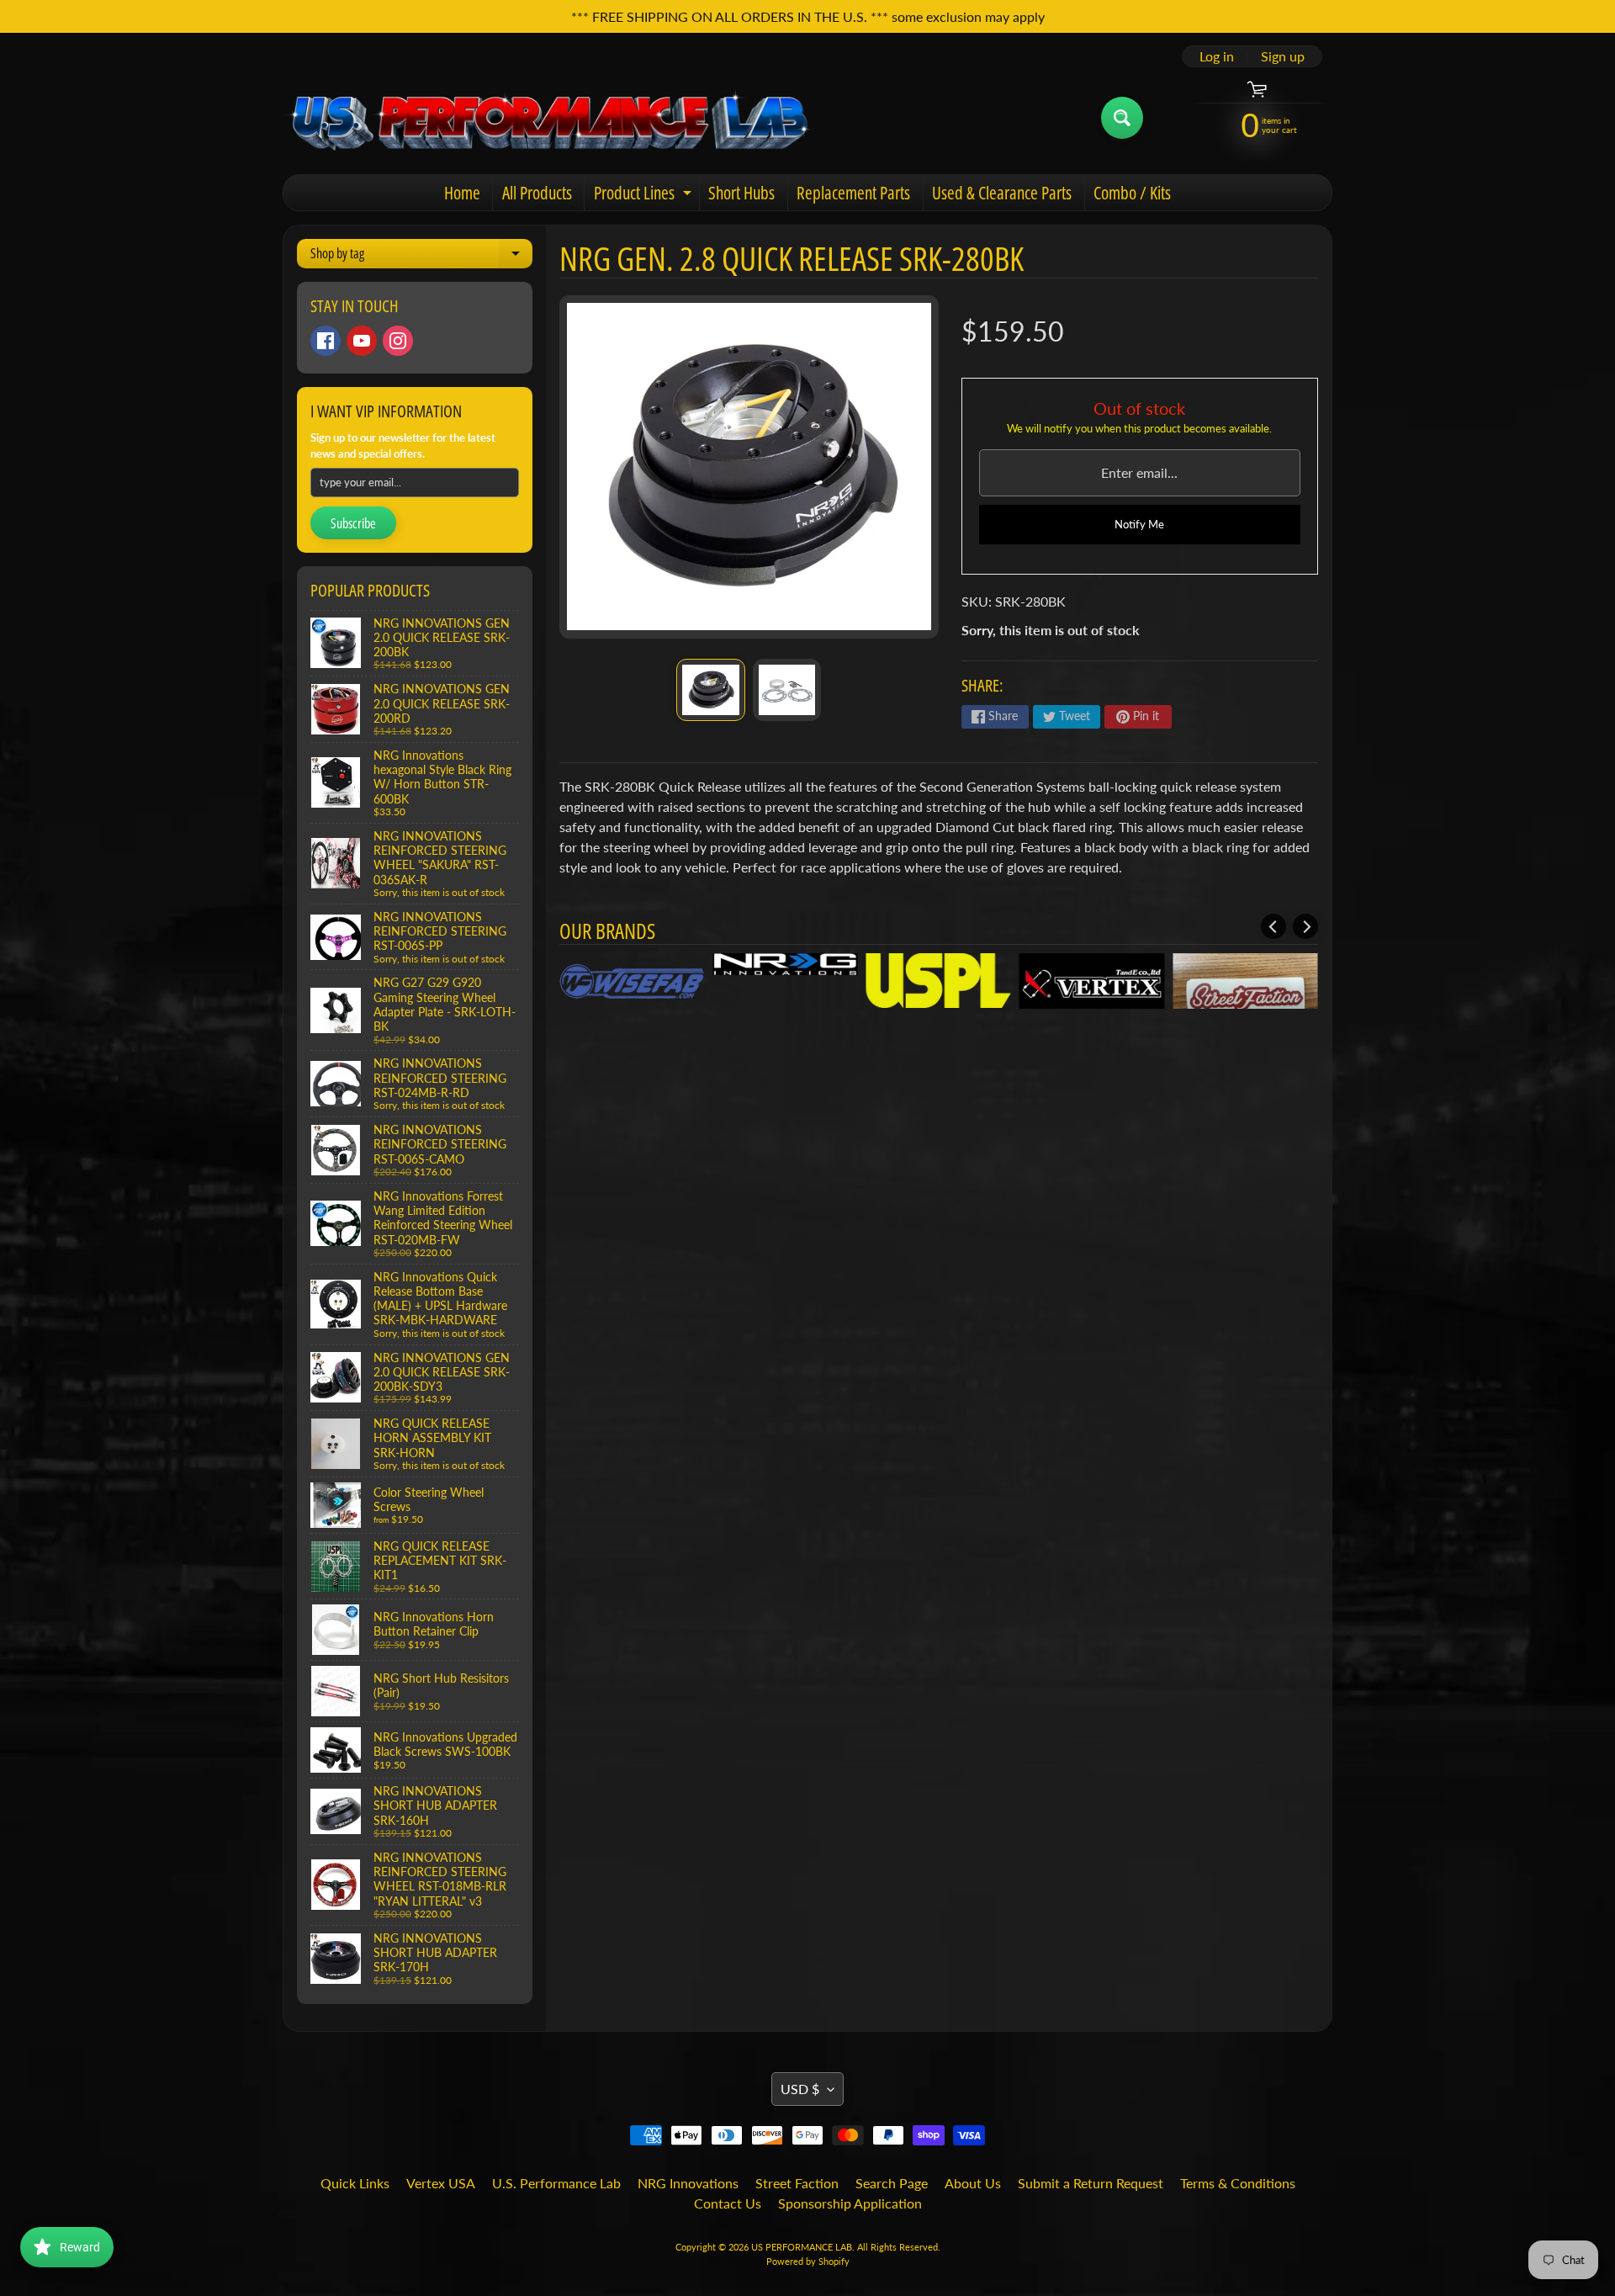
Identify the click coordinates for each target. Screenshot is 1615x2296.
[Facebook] (326, 341)
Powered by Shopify (808, 2261)
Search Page (892, 2183)
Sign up (1283, 56)
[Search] (1122, 118)
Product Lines (645, 196)
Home (462, 193)
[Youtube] (362, 341)
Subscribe (353, 523)
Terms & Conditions (1238, 2183)
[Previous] (1273, 926)
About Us (973, 2183)
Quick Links (355, 2183)
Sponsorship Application (850, 2203)
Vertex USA (441, 2183)
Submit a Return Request (1091, 2183)
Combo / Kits (1132, 193)
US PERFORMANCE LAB (802, 2247)
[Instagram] (398, 341)
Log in (1217, 56)
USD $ (800, 2089)
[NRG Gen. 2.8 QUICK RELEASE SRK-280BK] (710, 690)
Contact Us (728, 2203)
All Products (537, 193)
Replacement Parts (853, 193)
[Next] (1305, 926)
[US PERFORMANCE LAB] (550, 118)
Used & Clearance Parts (1002, 193)
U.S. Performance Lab (556, 2183)
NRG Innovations (688, 2183)
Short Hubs (741, 193)
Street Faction (797, 2183)
